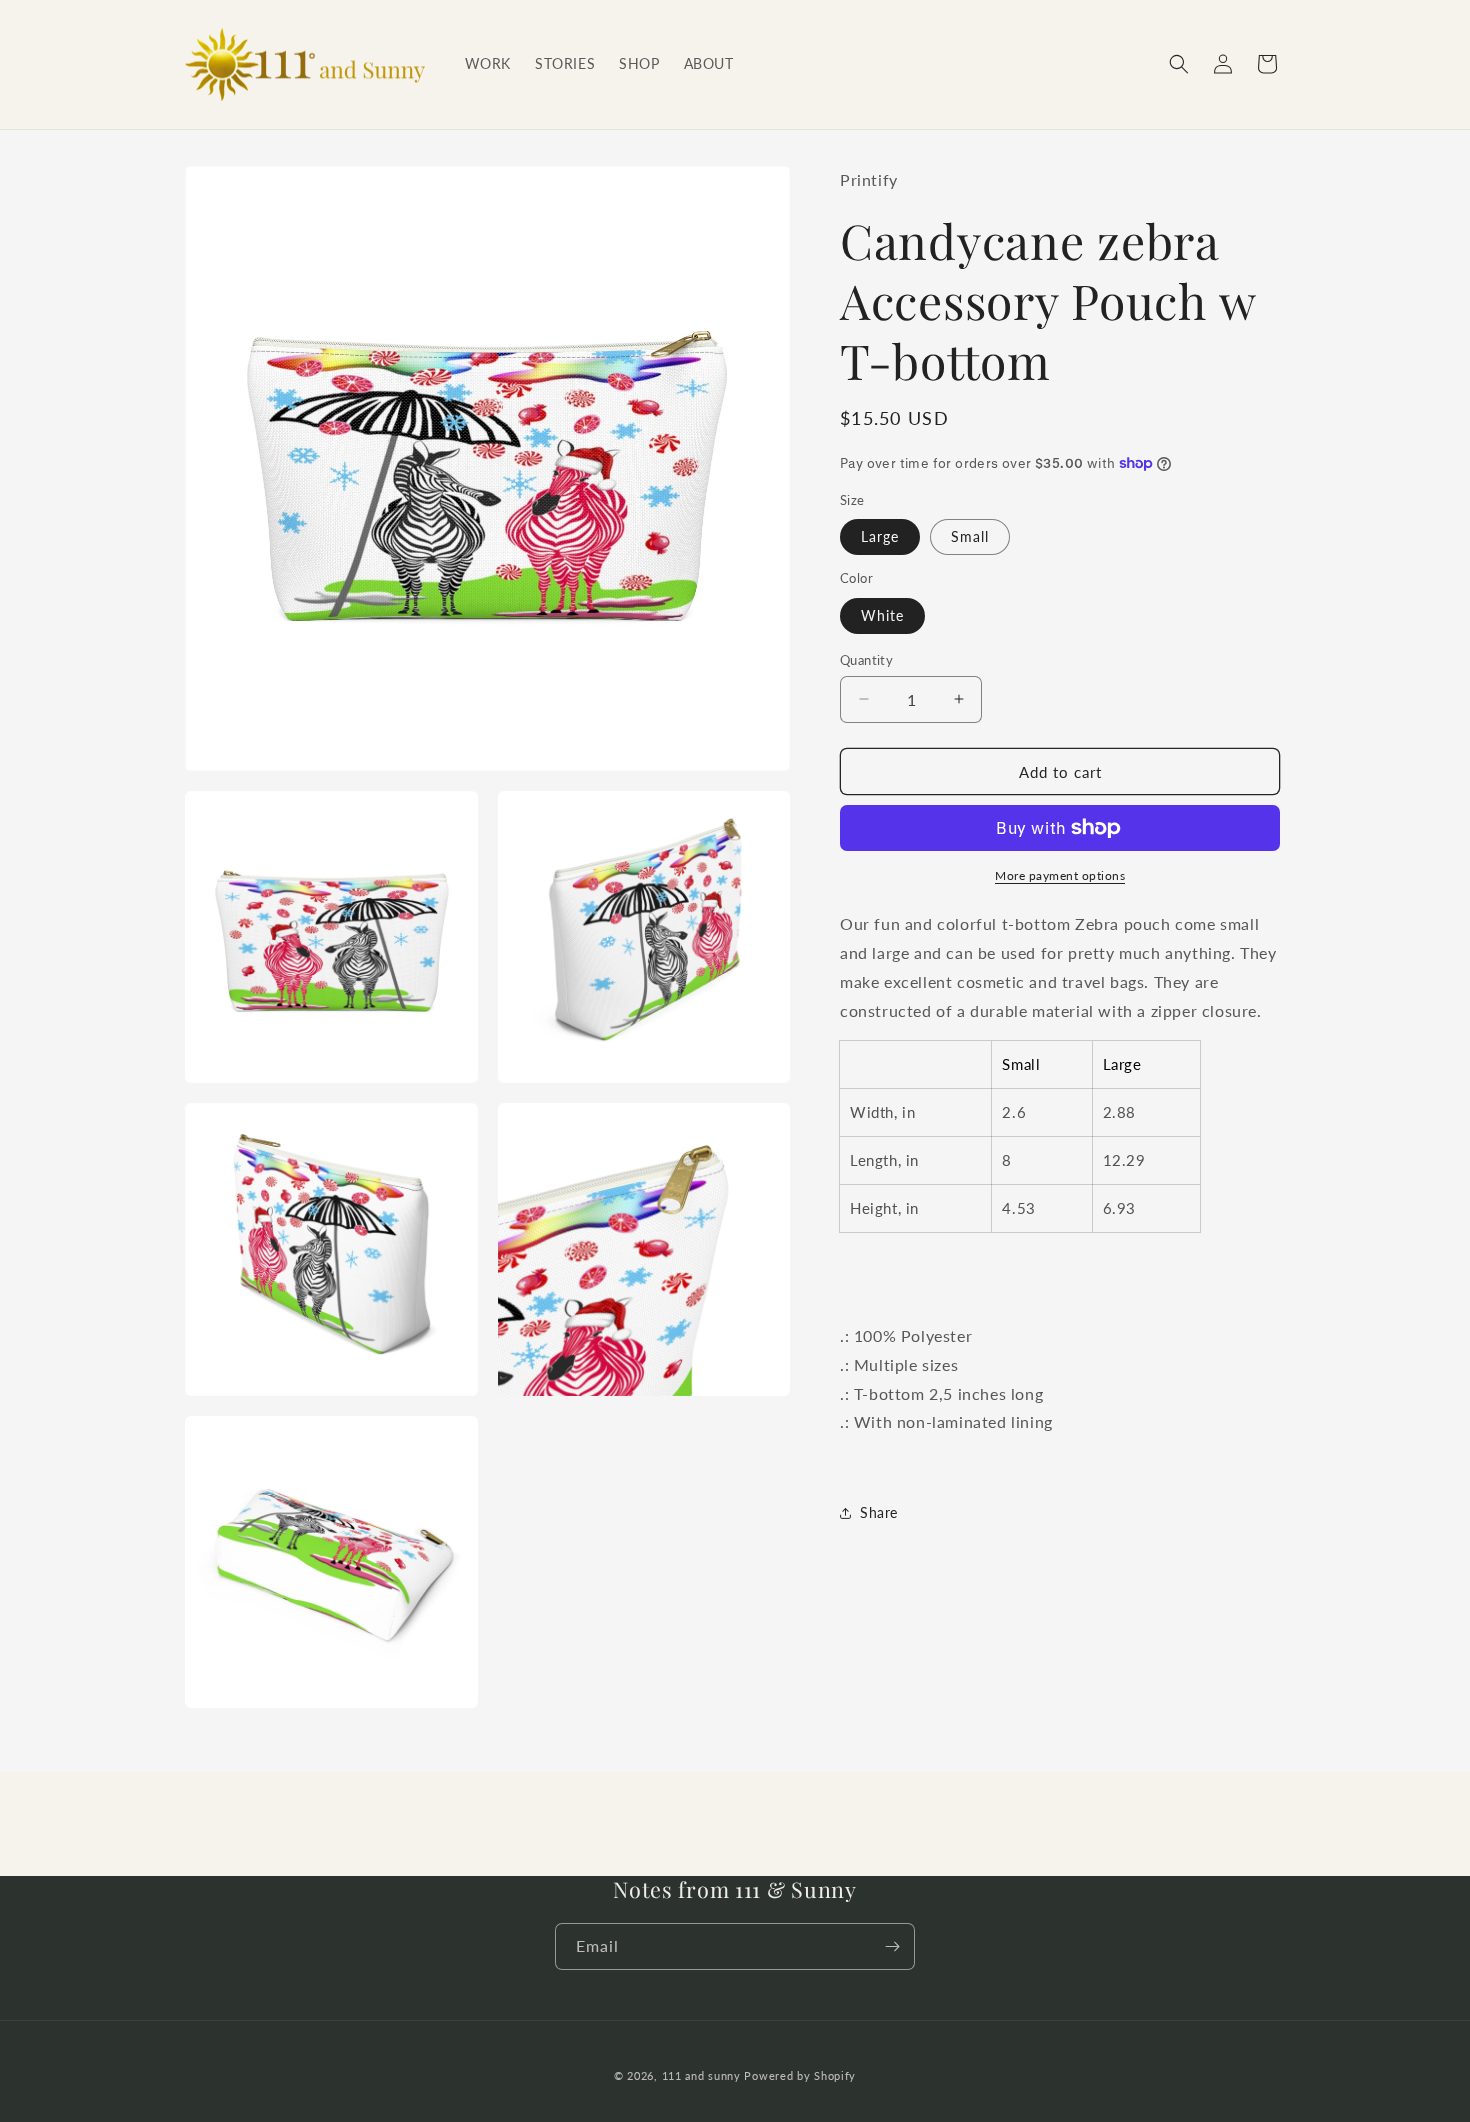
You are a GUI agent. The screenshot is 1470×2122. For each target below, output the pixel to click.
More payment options (1060, 875)
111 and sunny (701, 2075)
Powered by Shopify (800, 2075)
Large (880, 536)
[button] (1179, 64)
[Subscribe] (892, 1946)
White (882, 614)
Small (970, 536)
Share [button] (879, 1512)
